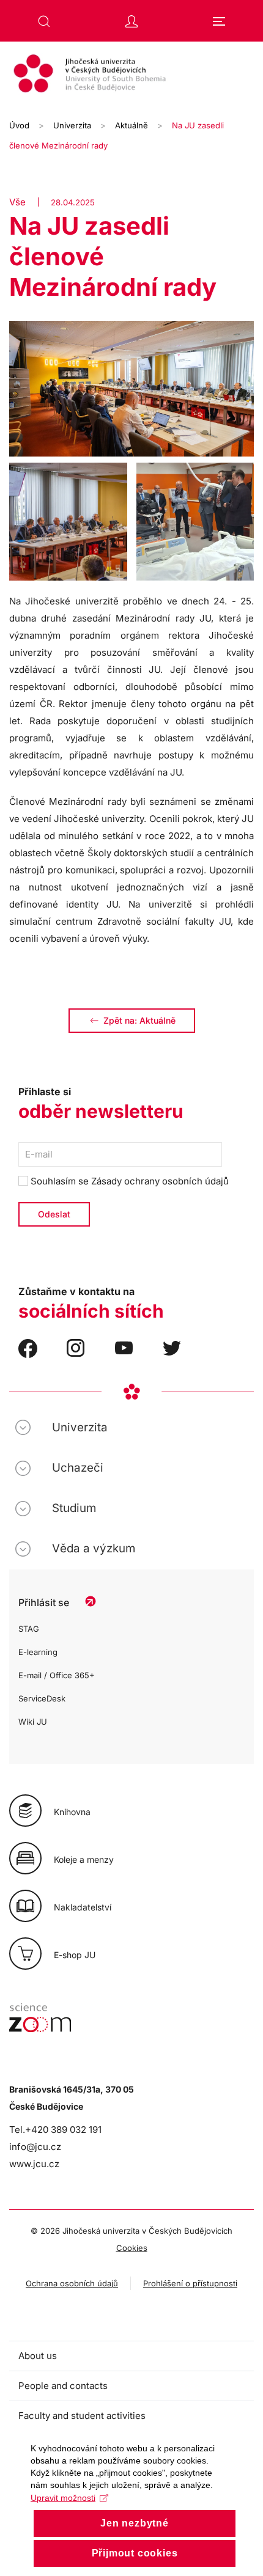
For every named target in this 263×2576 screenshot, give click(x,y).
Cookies (132, 2248)
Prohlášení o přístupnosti (190, 2283)
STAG (29, 1629)
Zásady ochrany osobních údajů (160, 1181)
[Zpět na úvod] (131, 75)
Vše (17, 202)
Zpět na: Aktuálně (139, 1020)
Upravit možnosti (63, 2498)
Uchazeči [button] (78, 1468)
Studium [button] (74, 1508)
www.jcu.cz (34, 2164)
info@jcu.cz (35, 2147)
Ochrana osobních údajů (72, 2283)
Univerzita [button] (80, 1427)
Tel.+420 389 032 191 (55, 2130)
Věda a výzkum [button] (94, 1548)
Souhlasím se (128, 1181)
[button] (44, 21)
